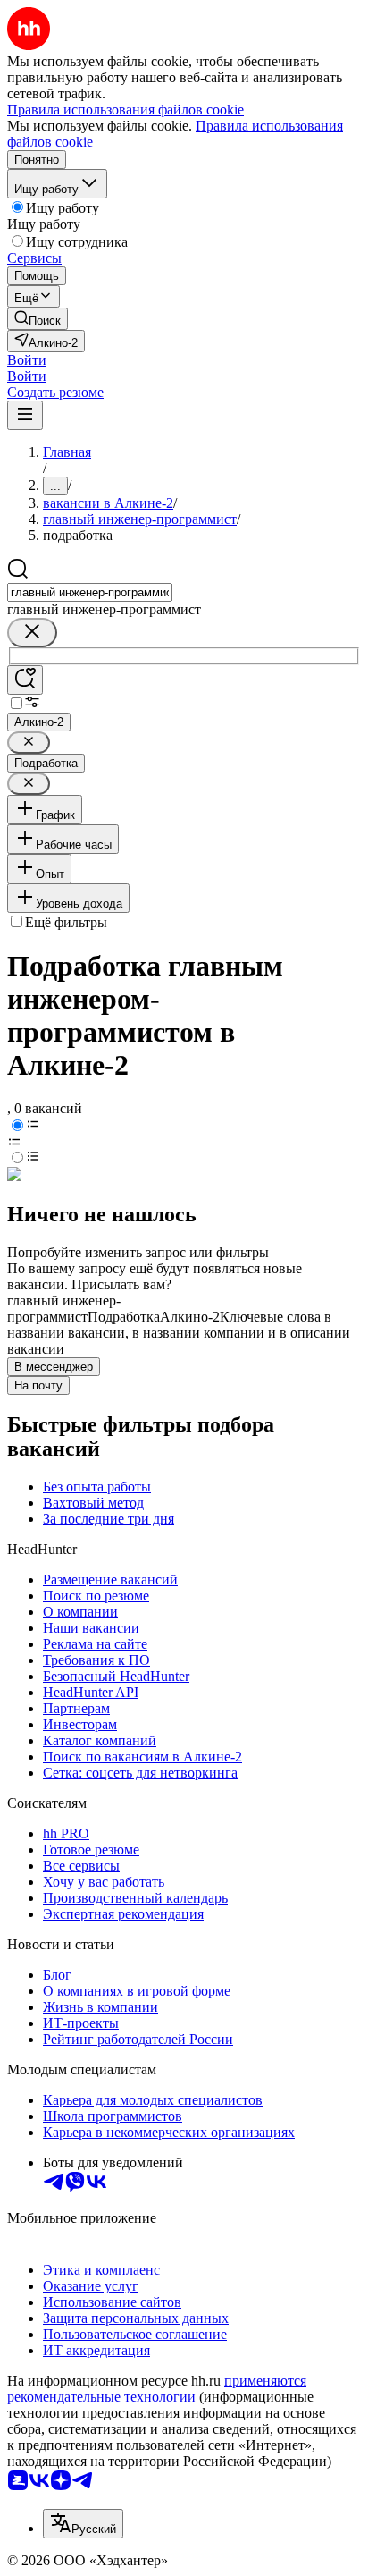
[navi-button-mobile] (25, 415)
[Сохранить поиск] (25, 680)
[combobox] (90, 592)
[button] (27, 360)
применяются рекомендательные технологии (157, 2389)
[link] (38, 319)
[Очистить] (32, 633)
